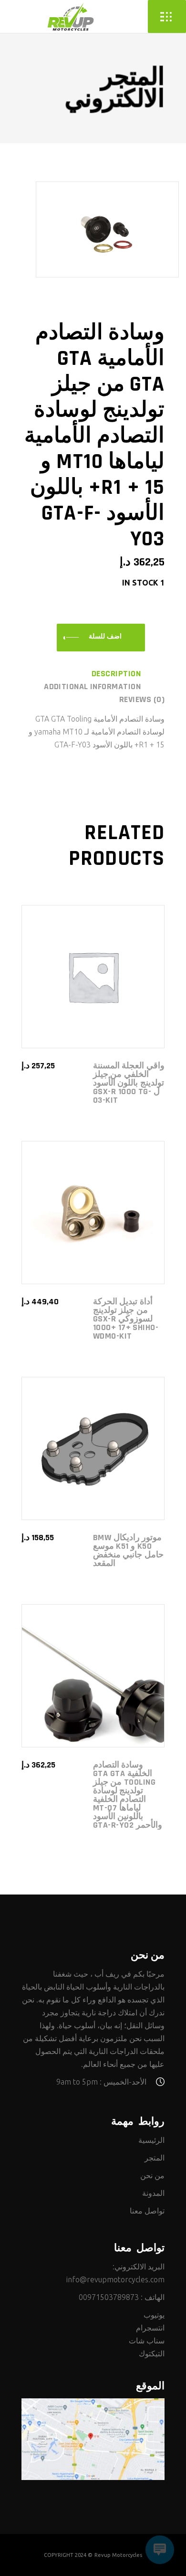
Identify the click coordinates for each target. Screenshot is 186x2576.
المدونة (153, 2193)
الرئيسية (151, 2140)
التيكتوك (152, 2353)
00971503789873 (109, 2297)
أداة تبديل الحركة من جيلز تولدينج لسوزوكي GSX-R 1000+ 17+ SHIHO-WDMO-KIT (126, 1319)
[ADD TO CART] (101, 638)
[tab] (128, 674)
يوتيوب (154, 2315)
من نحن (152, 2175)
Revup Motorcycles (118, 2555)
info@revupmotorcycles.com (115, 2279)
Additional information (92, 687)
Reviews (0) (142, 700)
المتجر (155, 2158)
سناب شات (147, 2341)
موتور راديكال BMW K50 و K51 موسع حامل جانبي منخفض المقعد (128, 1550)
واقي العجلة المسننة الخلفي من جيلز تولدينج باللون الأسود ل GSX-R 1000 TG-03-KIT (129, 1083)
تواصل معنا (147, 2211)
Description (116, 674)
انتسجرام (150, 2328)
